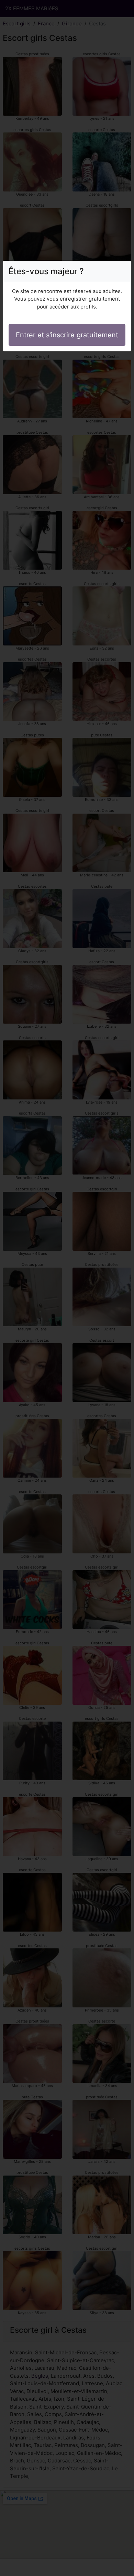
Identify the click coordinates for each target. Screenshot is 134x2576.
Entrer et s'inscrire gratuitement (67, 335)
